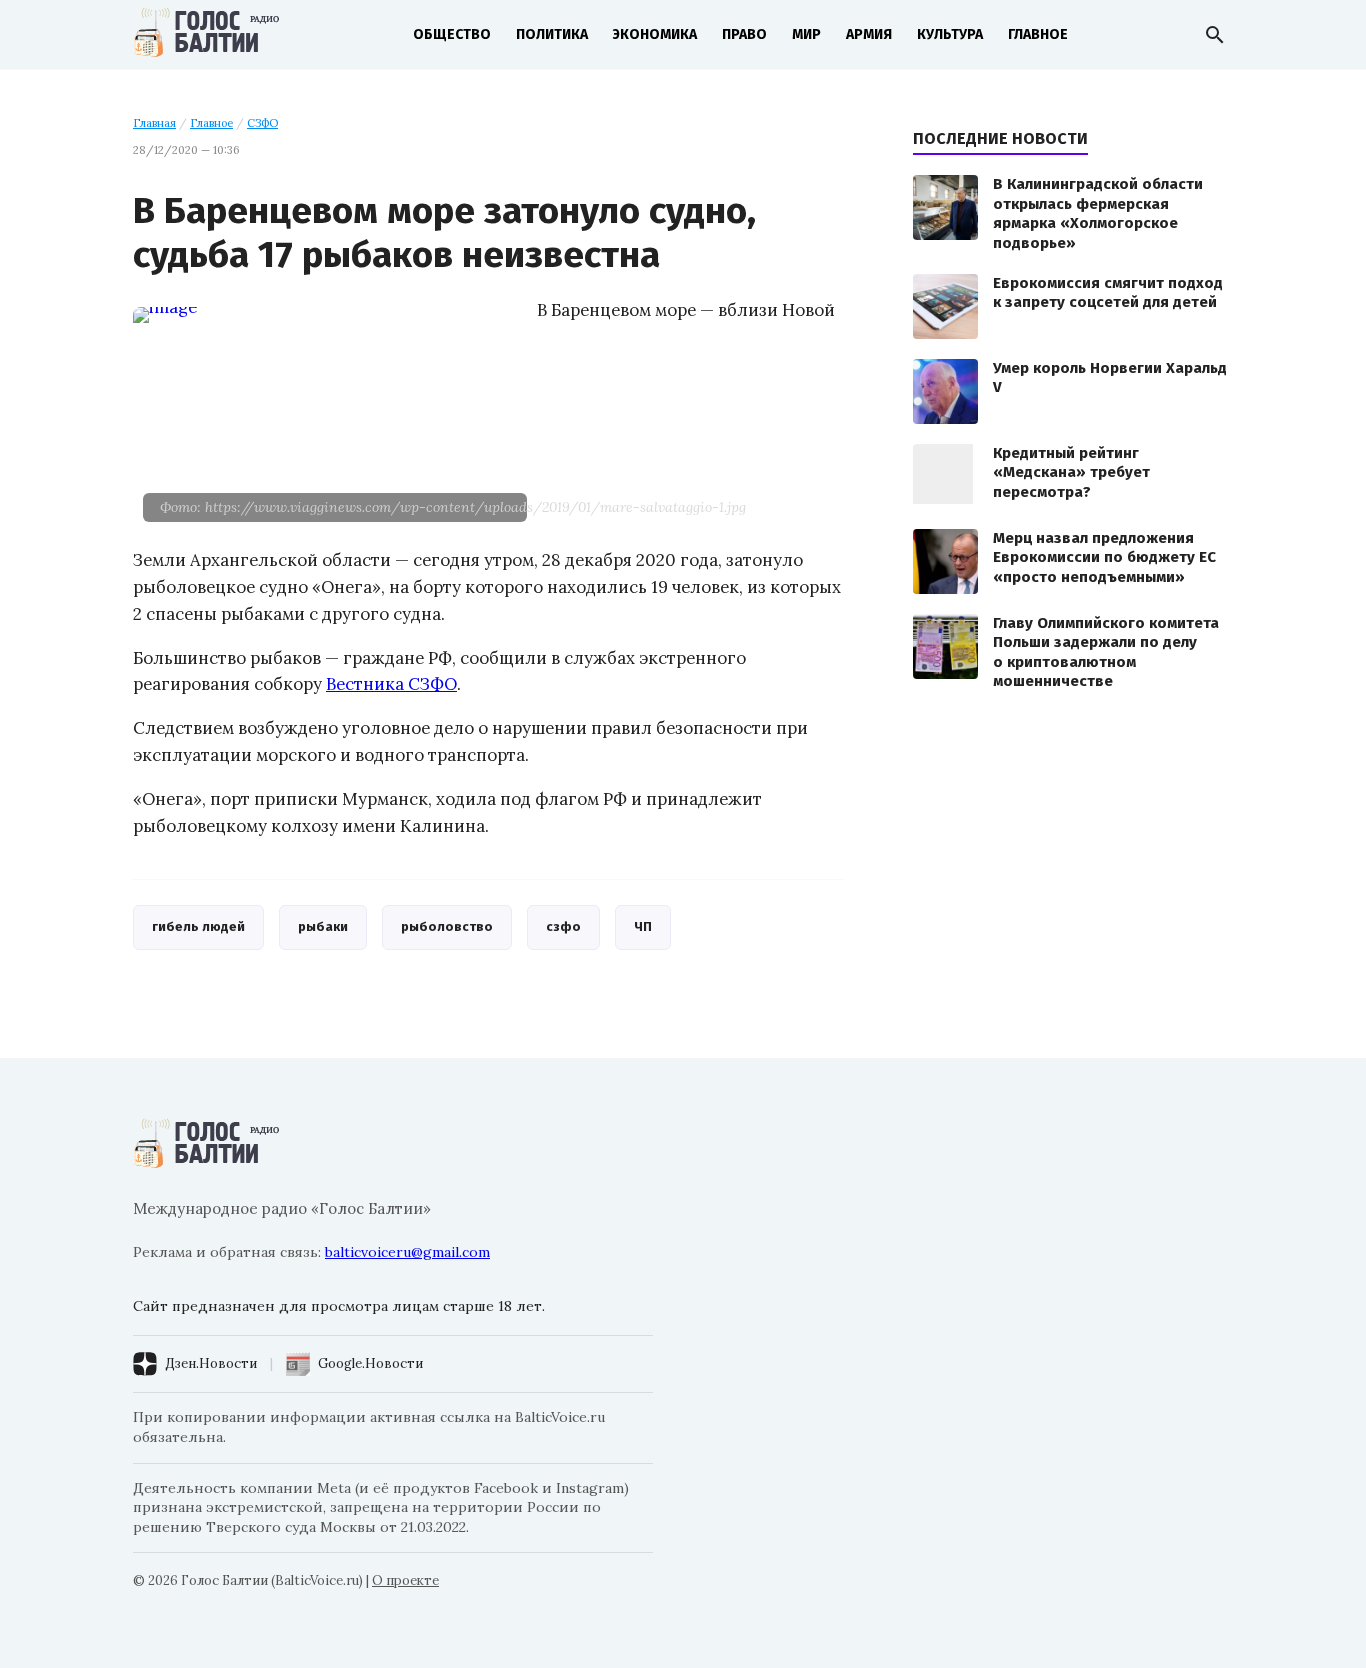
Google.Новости (370, 1363)
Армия (869, 34)
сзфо (563, 926)
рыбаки (323, 926)
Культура (950, 34)
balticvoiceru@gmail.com (407, 1252)
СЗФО (262, 123)
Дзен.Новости (211, 1363)
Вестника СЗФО (391, 684)
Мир (806, 34)
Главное (1038, 34)
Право (744, 34)
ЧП (643, 926)
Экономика (655, 34)
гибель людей (198, 926)
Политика (552, 34)
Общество (452, 34)
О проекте (405, 1580)
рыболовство (447, 926)
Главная (154, 123)
